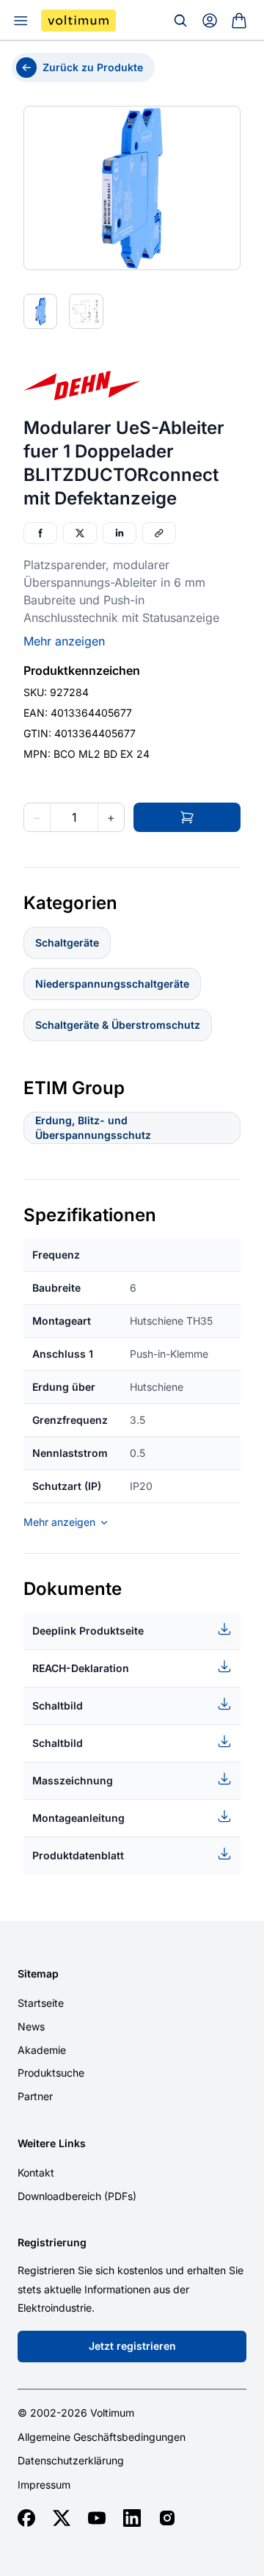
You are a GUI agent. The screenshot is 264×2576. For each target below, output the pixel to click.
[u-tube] (97, 2518)
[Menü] (21, 21)
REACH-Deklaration (81, 1668)
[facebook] (26, 2518)
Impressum (44, 2485)
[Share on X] (80, 533)
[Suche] (180, 21)
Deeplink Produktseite (88, 1631)
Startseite (41, 2003)
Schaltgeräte (67, 943)
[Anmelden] (210, 21)
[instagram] (167, 2518)
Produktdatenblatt (78, 1855)
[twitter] (62, 2518)
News (31, 2026)
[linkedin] (132, 2518)
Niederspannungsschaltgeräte (112, 984)
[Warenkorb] (239, 21)
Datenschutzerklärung (71, 2461)
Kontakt (36, 2172)
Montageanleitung (78, 1818)
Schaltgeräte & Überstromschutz (118, 1025)
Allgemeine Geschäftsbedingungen (102, 2437)
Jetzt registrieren (132, 2346)
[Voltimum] (78, 21)
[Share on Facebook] (40, 533)
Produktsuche (51, 2073)
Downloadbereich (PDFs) (77, 2196)
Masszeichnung (73, 1780)
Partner (35, 2096)
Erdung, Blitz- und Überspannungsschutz (93, 1128)
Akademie (42, 2050)
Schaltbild (58, 1705)
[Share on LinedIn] (120, 533)
